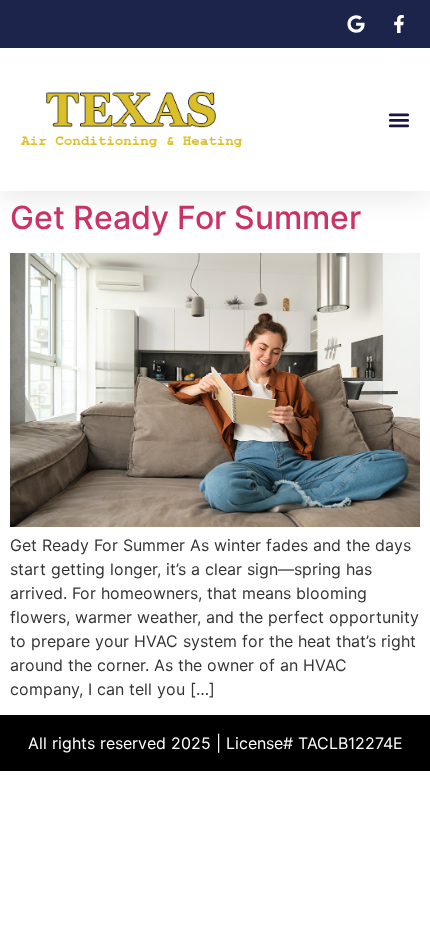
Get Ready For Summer (185, 217)
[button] (398, 119)
